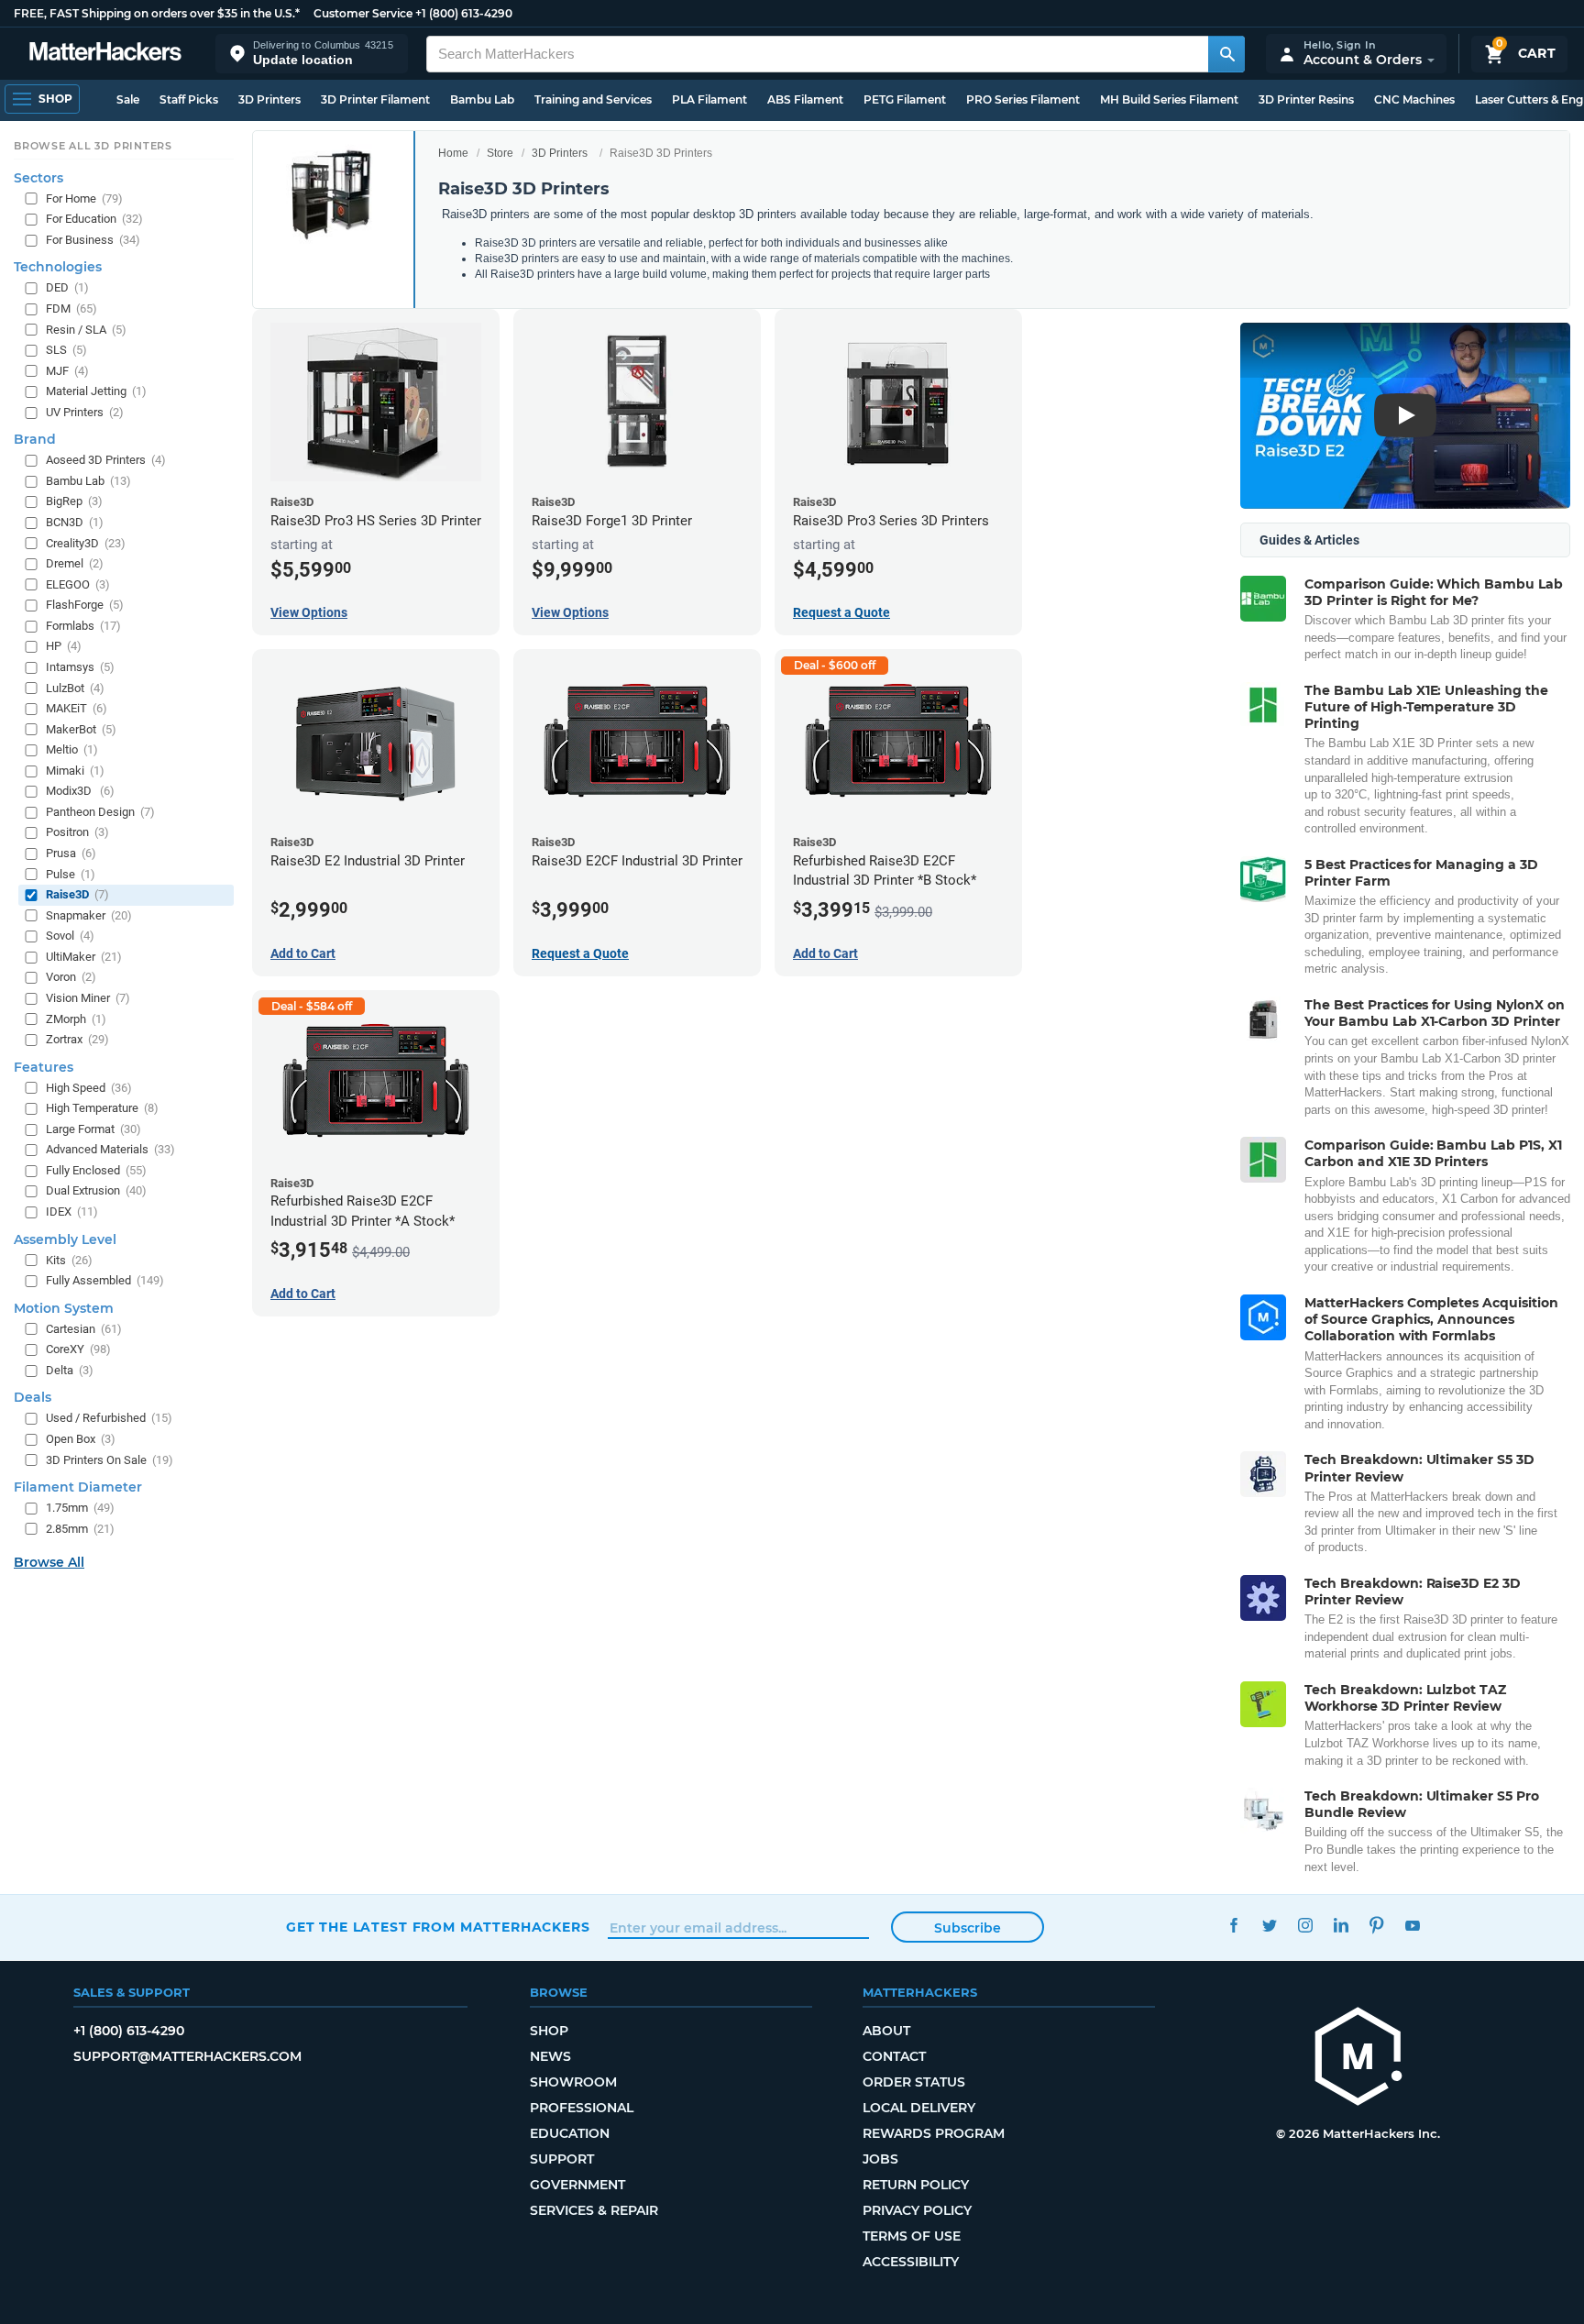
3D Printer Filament (375, 99)
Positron (77, 832)
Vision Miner (88, 998)
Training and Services (593, 99)
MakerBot (81, 729)
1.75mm (80, 1508)
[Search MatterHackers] (1226, 54)
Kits (69, 1260)
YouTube (1412, 1925)
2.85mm (80, 1529)
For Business (93, 240)
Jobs (880, 2159)
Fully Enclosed (96, 1170)
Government (577, 2185)
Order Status (914, 2082)
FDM (71, 308)
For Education (94, 219)
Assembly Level (65, 1239)
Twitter (1269, 1925)
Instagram (1305, 1925)
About (886, 2031)
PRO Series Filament (1023, 99)
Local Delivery (919, 2108)
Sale (128, 99)
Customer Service (363, 13)
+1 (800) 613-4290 (464, 13)
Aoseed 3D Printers (106, 460)
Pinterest (1376, 1925)
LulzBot (75, 688)
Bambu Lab (482, 99)
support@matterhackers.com (187, 2056)
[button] (312, 54)
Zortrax (77, 1039)
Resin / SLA (86, 330)
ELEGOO (78, 584)
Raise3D (77, 894)
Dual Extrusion (96, 1190)
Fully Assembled (105, 1280)
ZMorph (76, 1019)
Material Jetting (96, 391)
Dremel (75, 563)
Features (44, 1067)
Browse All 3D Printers (93, 146)
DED (67, 287)
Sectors (38, 178)
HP (64, 646)
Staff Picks (189, 99)
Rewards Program (934, 2133)
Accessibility (911, 2262)
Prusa (71, 853)
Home (453, 153)
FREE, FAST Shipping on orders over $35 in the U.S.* (157, 13)
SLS (66, 350)
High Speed (89, 1088)
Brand (35, 439)
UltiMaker (84, 957)
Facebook (1233, 1925)
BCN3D (75, 522)
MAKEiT (77, 708)
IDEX (72, 1212)
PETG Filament (905, 99)
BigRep (74, 501)
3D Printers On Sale (110, 1460)
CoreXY (78, 1349)
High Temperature (102, 1108)
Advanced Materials (110, 1149)
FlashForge (85, 605)
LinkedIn (1341, 1925)
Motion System (64, 1308)
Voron (71, 977)
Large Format (93, 1129)
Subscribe (968, 1928)
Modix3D (80, 791)
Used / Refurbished (109, 1418)
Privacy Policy (917, 2210)
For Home (84, 198)
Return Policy (916, 2185)
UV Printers (85, 412)
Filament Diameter (78, 1487)
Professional (582, 2108)
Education (570, 2133)
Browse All (49, 1562)
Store (500, 153)
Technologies (58, 267)
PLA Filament (709, 99)
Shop (549, 2031)
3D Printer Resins (1306, 99)
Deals (33, 1397)
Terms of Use (912, 2236)
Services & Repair (594, 2210)
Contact (894, 2056)
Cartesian (84, 1329)
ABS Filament (805, 99)
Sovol (70, 936)
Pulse (71, 874)
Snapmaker (89, 915)
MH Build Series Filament (1169, 99)
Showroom (573, 2082)
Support (562, 2159)
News (550, 2056)
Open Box (81, 1439)
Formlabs (83, 626)
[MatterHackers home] (105, 54)
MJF (67, 371)
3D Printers (269, 99)
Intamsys (80, 667)
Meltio (72, 749)
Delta (70, 1370)
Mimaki (75, 771)
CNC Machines (1414, 99)
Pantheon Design (100, 812)
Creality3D (86, 543)
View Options (309, 612)
